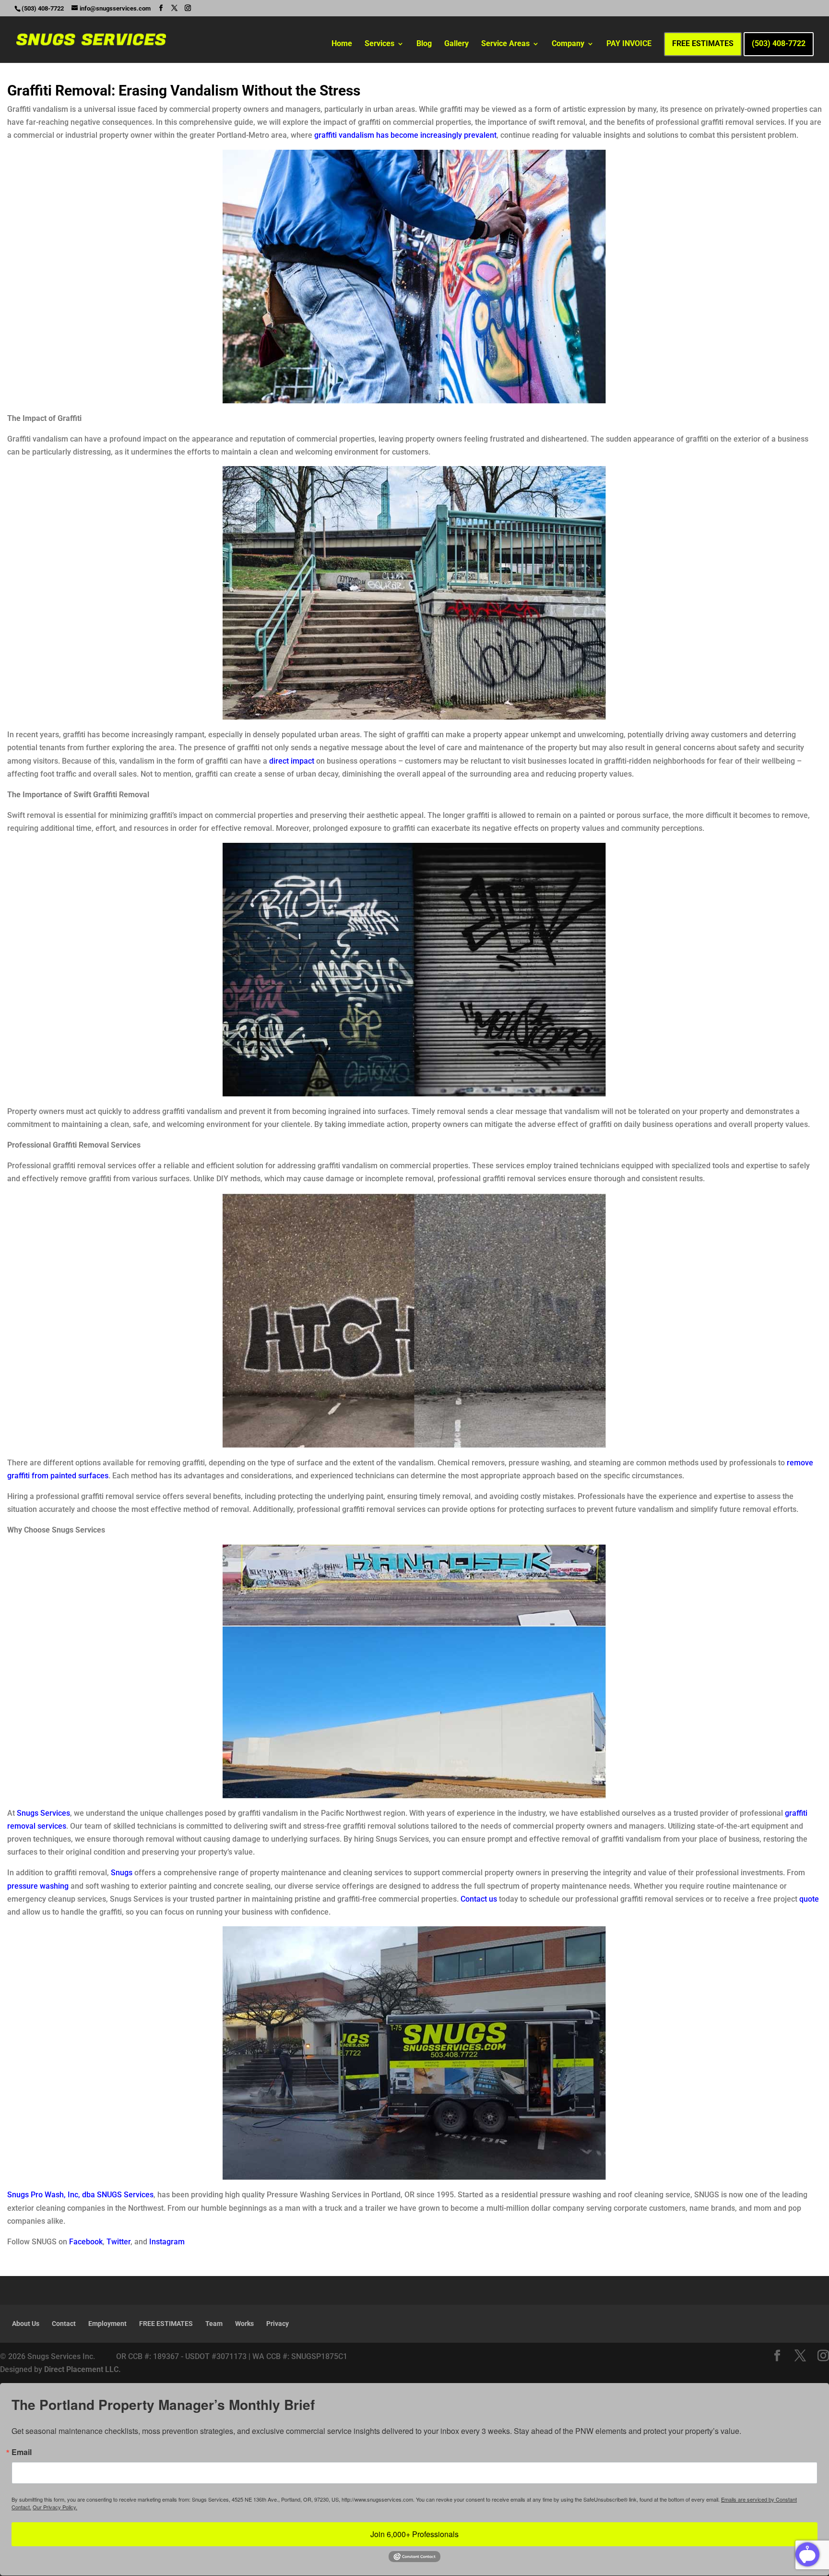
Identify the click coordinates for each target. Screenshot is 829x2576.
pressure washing (38, 1886)
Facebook (86, 2242)
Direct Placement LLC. (83, 2369)
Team (214, 2324)
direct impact (292, 761)
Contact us (479, 1899)
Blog (424, 44)
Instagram (167, 2242)
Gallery (456, 44)
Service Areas (505, 44)
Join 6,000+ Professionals (414, 2534)
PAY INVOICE (629, 44)
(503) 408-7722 (779, 44)
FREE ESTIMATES (703, 44)
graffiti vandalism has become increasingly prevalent (405, 135)
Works (244, 2324)
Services (379, 44)
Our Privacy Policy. (55, 2507)
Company (568, 44)
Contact (64, 2324)
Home (342, 44)
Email (22, 2452)
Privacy (278, 2324)
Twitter (118, 2242)
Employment (107, 2324)
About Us (26, 2324)
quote (809, 1899)
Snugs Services (43, 1813)
